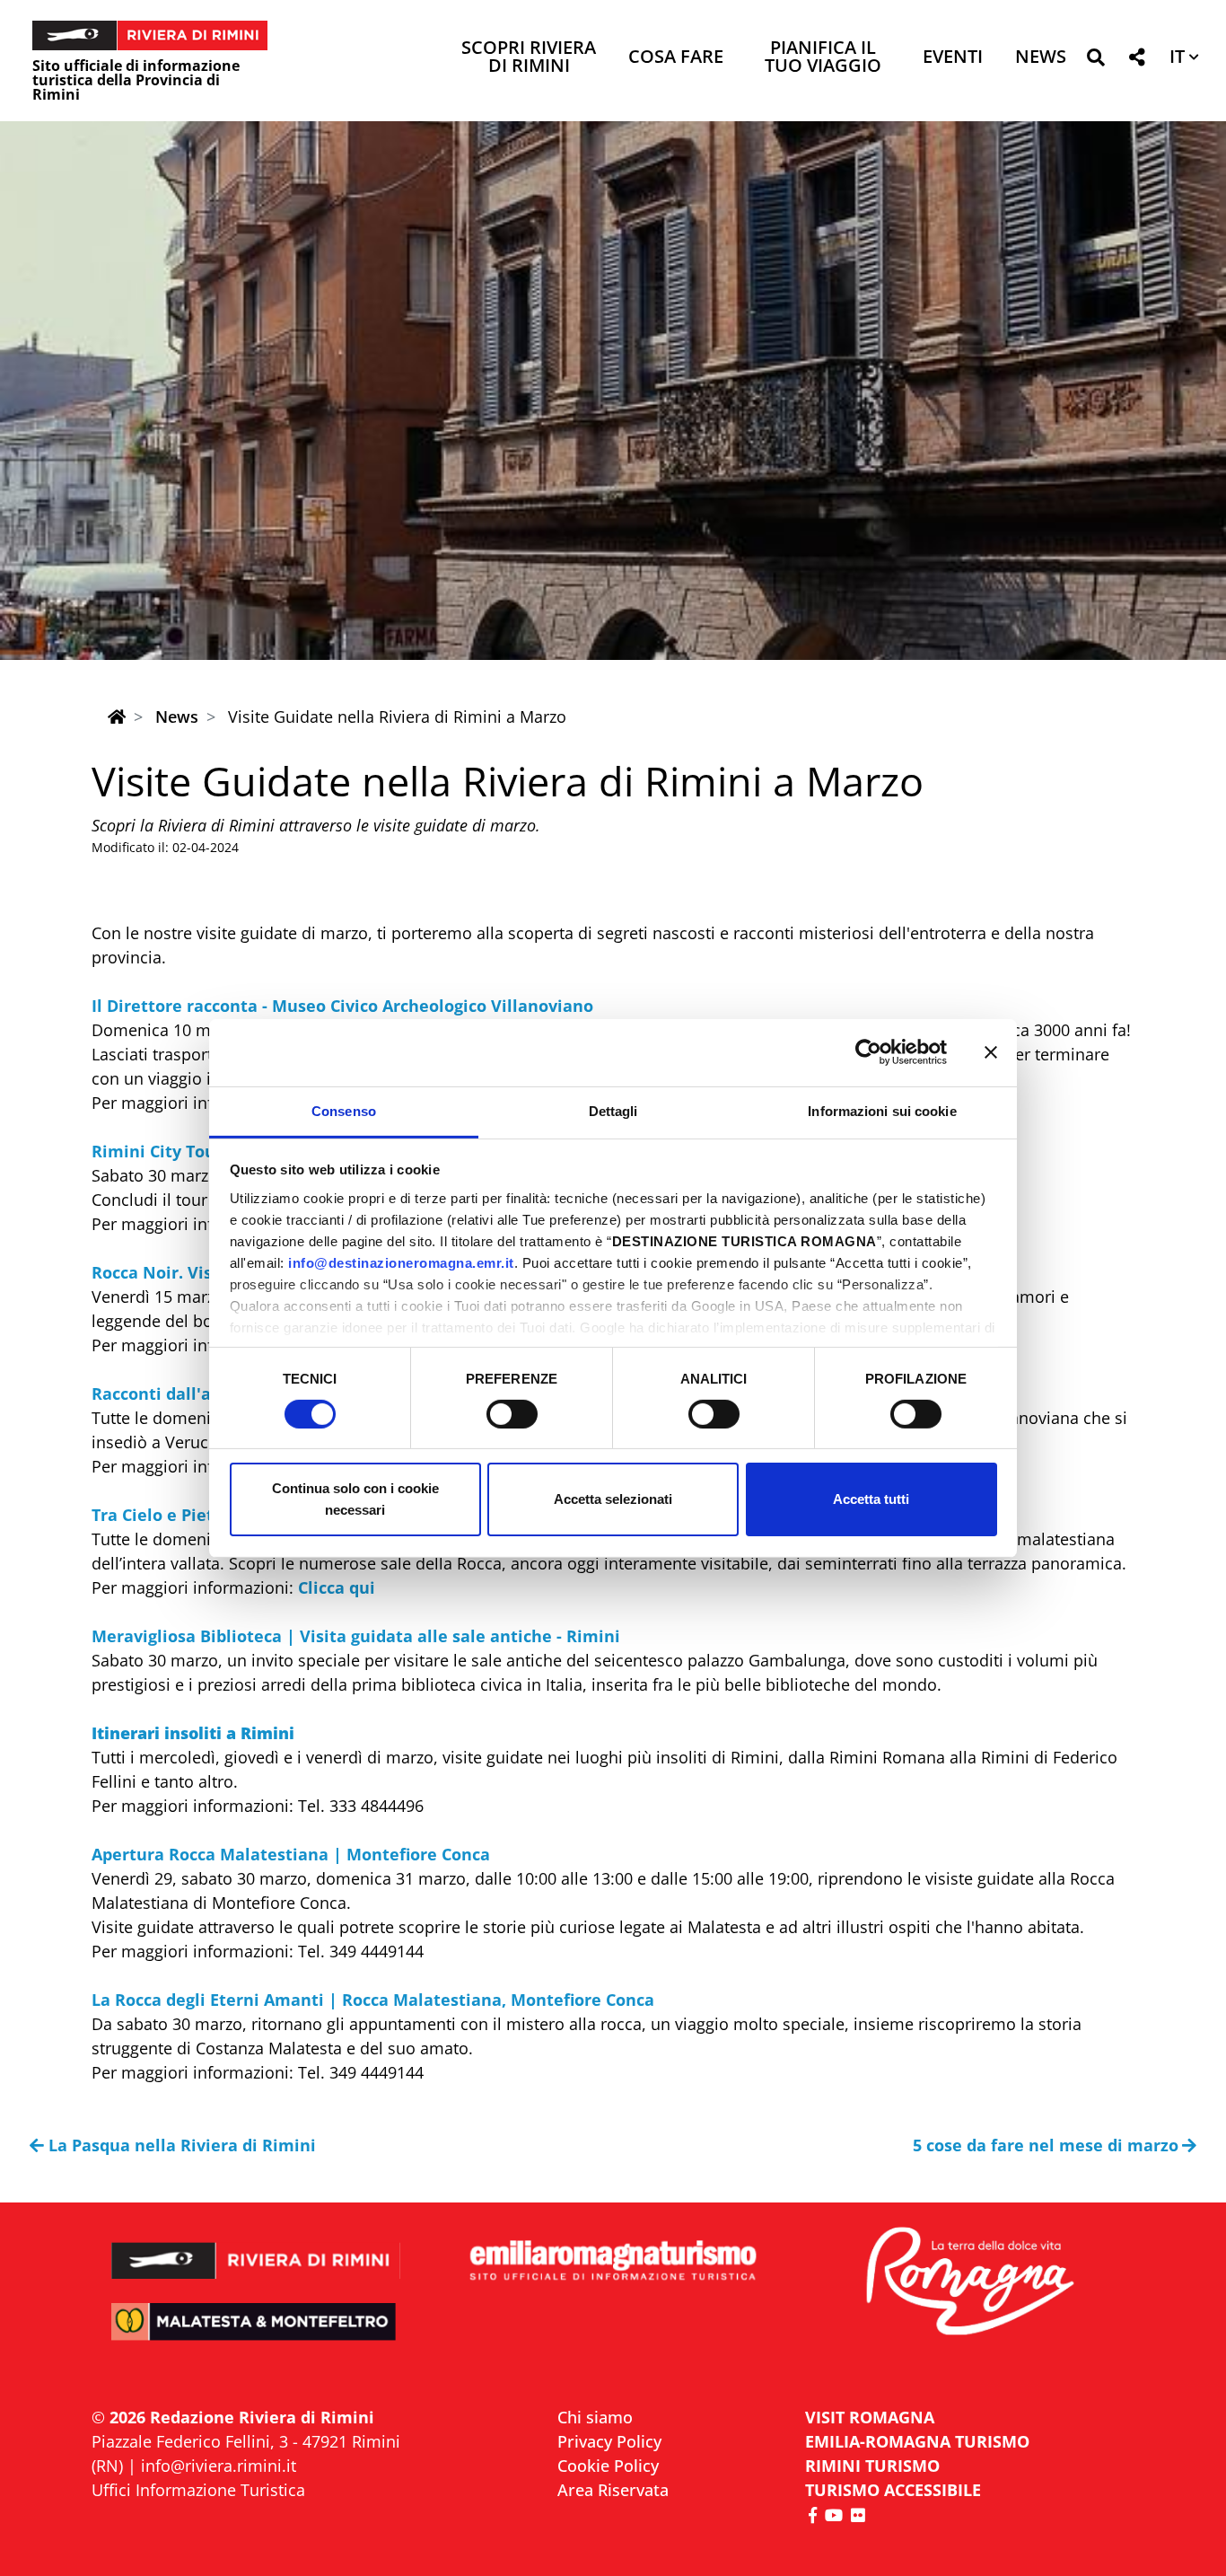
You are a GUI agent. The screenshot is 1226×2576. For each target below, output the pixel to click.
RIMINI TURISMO (872, 2466)
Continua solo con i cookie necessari (355, 1499)
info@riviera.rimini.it (219, 2466)
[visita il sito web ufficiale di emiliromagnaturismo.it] (613, 2261)
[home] (117, 717)
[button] (1095, 61)
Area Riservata (613, 2490)
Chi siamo (595, 2417)
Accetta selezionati (613, 1499)
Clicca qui (337, 1587)
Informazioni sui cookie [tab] (882, 1110)
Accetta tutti (871, 1499)
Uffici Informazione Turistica (198, 2490)
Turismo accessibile (893, 2490)
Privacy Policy (609, 2441)
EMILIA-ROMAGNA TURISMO (917, 2441)
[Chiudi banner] (991, 1052)
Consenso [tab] (344, 1110)
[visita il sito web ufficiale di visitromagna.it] (970, 2283)
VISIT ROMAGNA (870, 2417)
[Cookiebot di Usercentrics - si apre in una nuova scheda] (868, 1052)
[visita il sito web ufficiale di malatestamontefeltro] (256, 2334)
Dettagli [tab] (613, 1110)
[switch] (512, 1414)
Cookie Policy (608, 2466)
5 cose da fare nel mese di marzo (1046, 2145)
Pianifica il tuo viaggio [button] (823, 58)
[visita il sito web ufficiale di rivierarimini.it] (256, 2249)
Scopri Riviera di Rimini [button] (529, 58)
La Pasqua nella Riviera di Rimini (182, 2145)
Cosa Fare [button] (676, 58)
